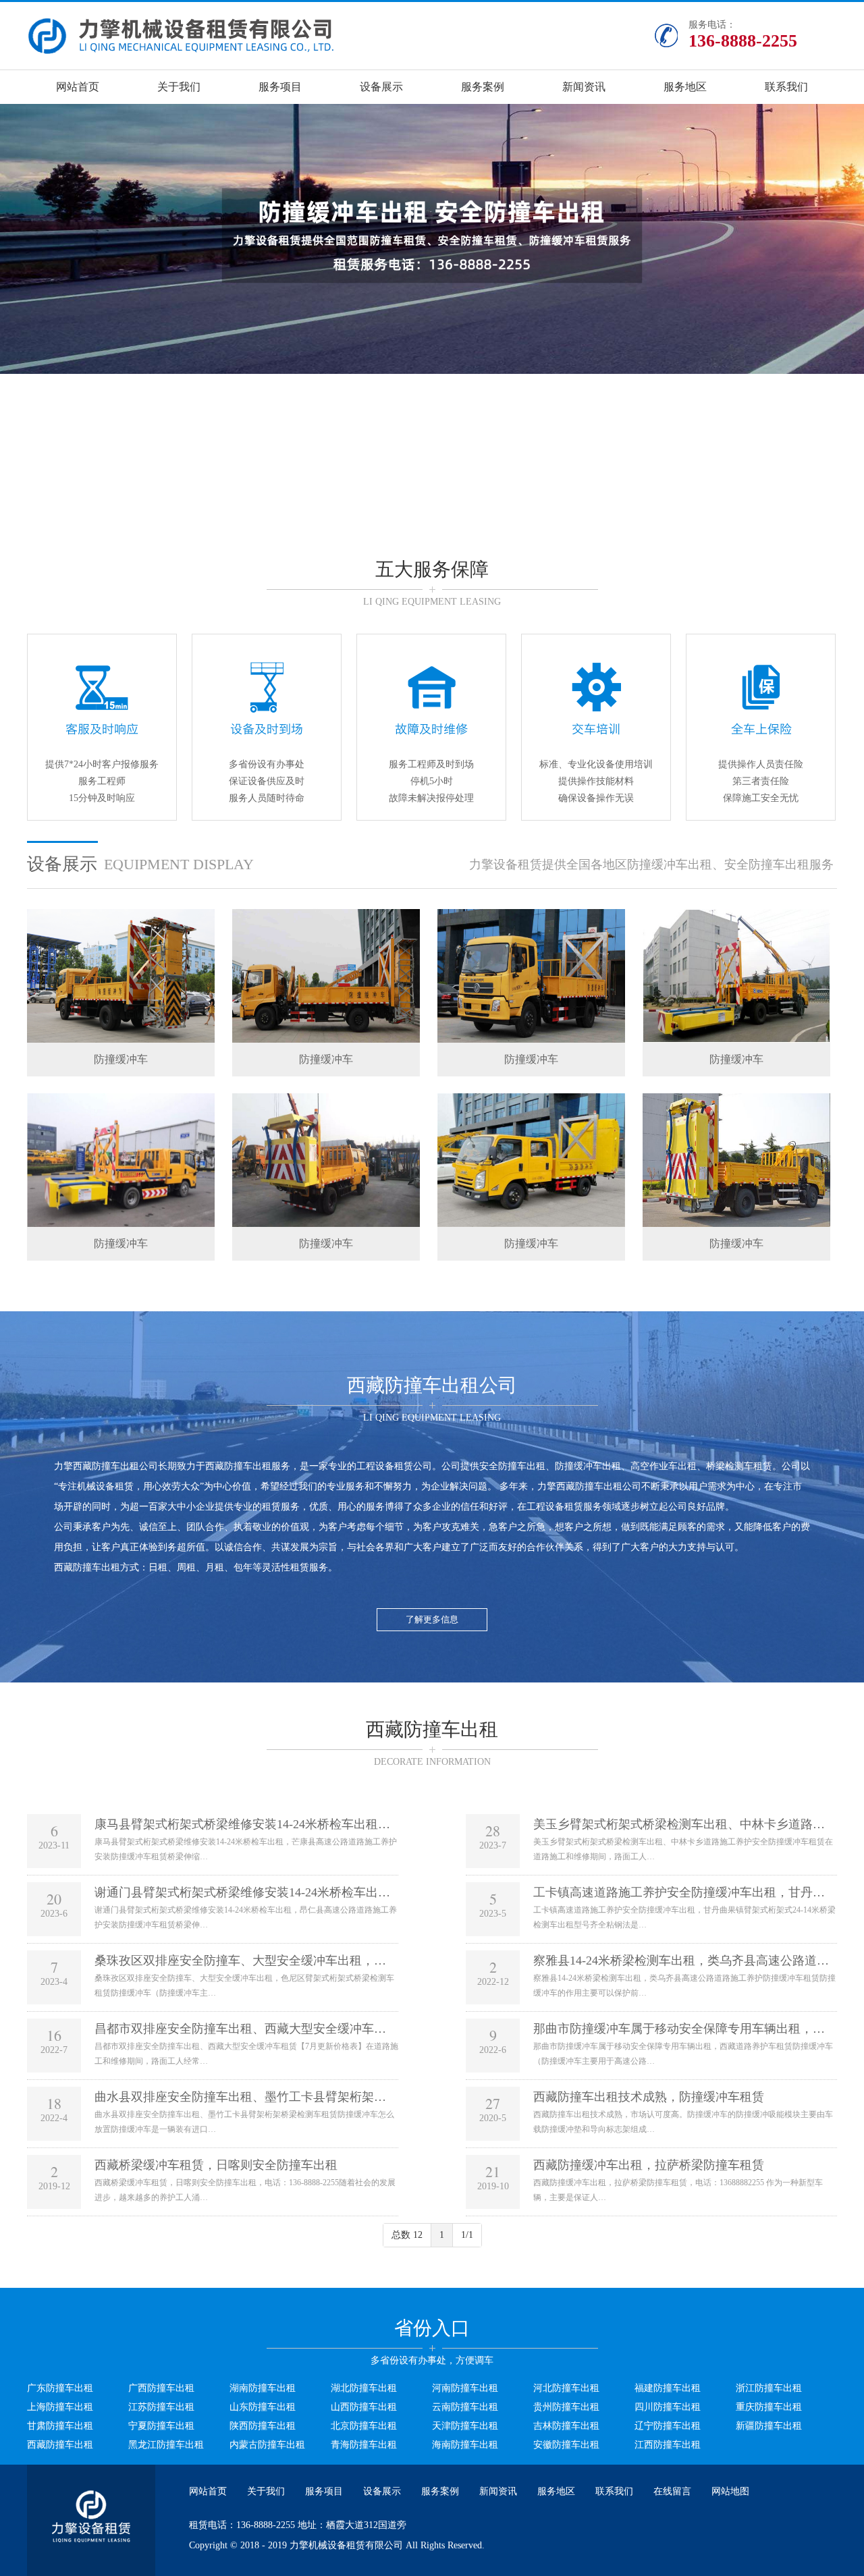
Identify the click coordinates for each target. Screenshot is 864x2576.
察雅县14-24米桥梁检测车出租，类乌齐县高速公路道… (681, 1961)
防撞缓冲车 (121, 1059)
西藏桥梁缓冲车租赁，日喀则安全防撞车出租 (216, 2165)
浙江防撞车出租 (769, 2388)
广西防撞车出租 (161, 2388)
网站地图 (730, 2491)
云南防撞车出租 (465, 2407)
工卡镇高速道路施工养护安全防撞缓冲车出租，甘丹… (679, 1892)
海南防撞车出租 (465, 2445)
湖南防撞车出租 (263, 2388)
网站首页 (78, 87)
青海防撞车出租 (364, 2445)
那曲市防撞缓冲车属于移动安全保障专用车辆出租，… (679, 2029)
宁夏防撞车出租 (161, 2426)
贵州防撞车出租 (566, 2407)
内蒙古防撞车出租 (267, 2445)
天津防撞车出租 (465, 2426)
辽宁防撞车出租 (668, 2426)
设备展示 (381, 87)
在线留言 (672, 2491)
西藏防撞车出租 (238, 1466)
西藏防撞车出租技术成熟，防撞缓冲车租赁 (649, 2097)
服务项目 (280, 87)
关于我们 (179, 87)
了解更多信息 (432, 1619)
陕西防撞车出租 (263, 2426)
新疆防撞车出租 (769, 2426)
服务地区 (685, 87)
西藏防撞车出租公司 (115, 1466)
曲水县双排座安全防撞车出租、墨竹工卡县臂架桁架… (240, 2097)
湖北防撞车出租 (364, 2388)
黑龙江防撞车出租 (166, 2445)
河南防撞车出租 (465, 2388)
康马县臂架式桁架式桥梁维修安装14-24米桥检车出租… (242, 1824)
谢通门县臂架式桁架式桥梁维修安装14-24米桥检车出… (242, 1892)
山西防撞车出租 (364, 2407)
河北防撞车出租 (566, 2388)
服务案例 (483, 87)
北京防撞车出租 (364, 2426)
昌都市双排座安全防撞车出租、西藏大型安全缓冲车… (240, 2029)
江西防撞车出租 (668, 2445)
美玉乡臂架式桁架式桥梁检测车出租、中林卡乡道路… (679, 1824)
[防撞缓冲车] (121, 1040)
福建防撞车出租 (668, 2388)
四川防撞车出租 (668, 2407)
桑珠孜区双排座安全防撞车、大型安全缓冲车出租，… (240, 1961)
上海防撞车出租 (60, 2407)
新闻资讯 (584, 87)
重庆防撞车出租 (769, 2407)
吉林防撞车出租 (566, 2426)
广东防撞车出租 (60, 2388)
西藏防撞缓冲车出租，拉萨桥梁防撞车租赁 (649, 2165)
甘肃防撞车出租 (60, 2426)
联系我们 (786, 87)
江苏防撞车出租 (161, 2407)
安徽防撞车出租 (566, 2445)
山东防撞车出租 (263, 2407)
